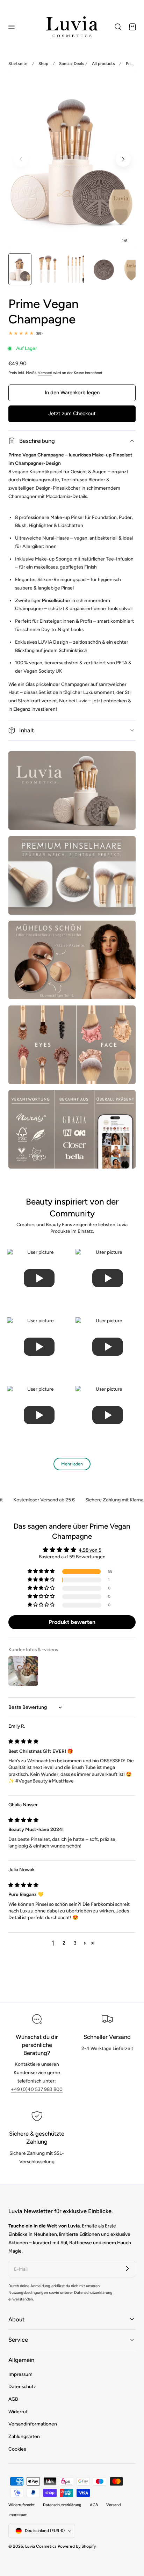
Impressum (20, 2374)
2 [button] (64, 1943)
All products (103, 64)
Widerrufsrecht (21, 2505)
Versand (45, 373)
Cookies (17, 2449)
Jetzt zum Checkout (72, 414)
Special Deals (72, 64)
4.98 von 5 (90, 1550)
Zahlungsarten (24, 2436)
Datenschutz (22, 2386)
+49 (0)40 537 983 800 (37, 2089)
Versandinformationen (33, 2424)
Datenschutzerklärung (62, 2505)
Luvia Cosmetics (41, 2546)
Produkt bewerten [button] (72, 1622)
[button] (11, 27)
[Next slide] (123, 159)
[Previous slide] (21, 159)
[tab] (20, 269)
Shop (43, 64)
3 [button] (75, 1943)
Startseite (18, 64)
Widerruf (18, 2412)
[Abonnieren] (127, 2269)
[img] (23, 1741)
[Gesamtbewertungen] (72, 334)
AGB (13, 2399)
